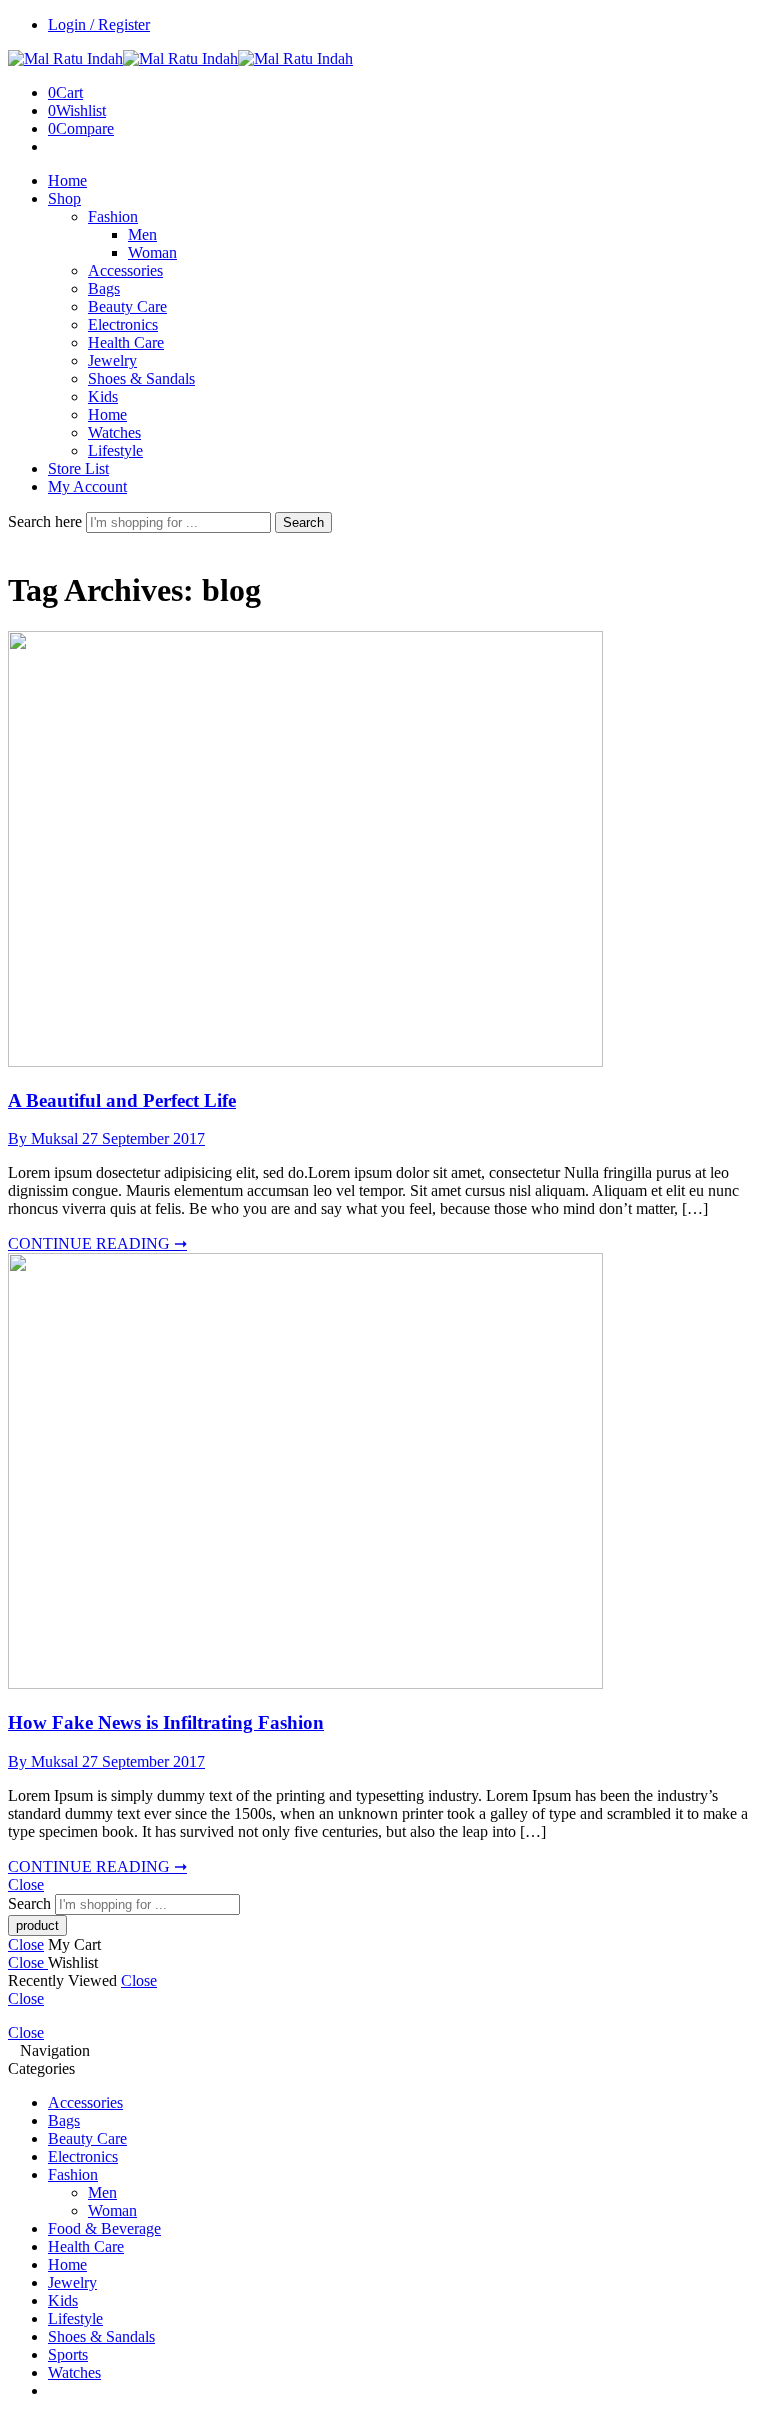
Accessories (125, 270)
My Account (87, 486)
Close (26, 1884)
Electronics (123, 324)
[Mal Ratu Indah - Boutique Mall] (180, 58)
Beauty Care (127, 306)
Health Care (126, 342)
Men (142, 234)
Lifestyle (115, 450)
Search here (47, 521)
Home (67, 180)
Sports (68, 2354)
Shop (64, 198)
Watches (114, 432)
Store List (78, 468)
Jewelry (112, 360)
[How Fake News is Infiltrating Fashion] (305, 1683)
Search (303, 522)
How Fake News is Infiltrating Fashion (166, 1722)
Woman (152, 252)
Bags (104, 288)
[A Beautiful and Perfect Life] (305, 1061)
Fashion (113, 216)
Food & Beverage (104, 2228)
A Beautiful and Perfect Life (122, 1100)
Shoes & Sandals (141, 378)
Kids (103, 396)
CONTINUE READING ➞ (97, 1243)
